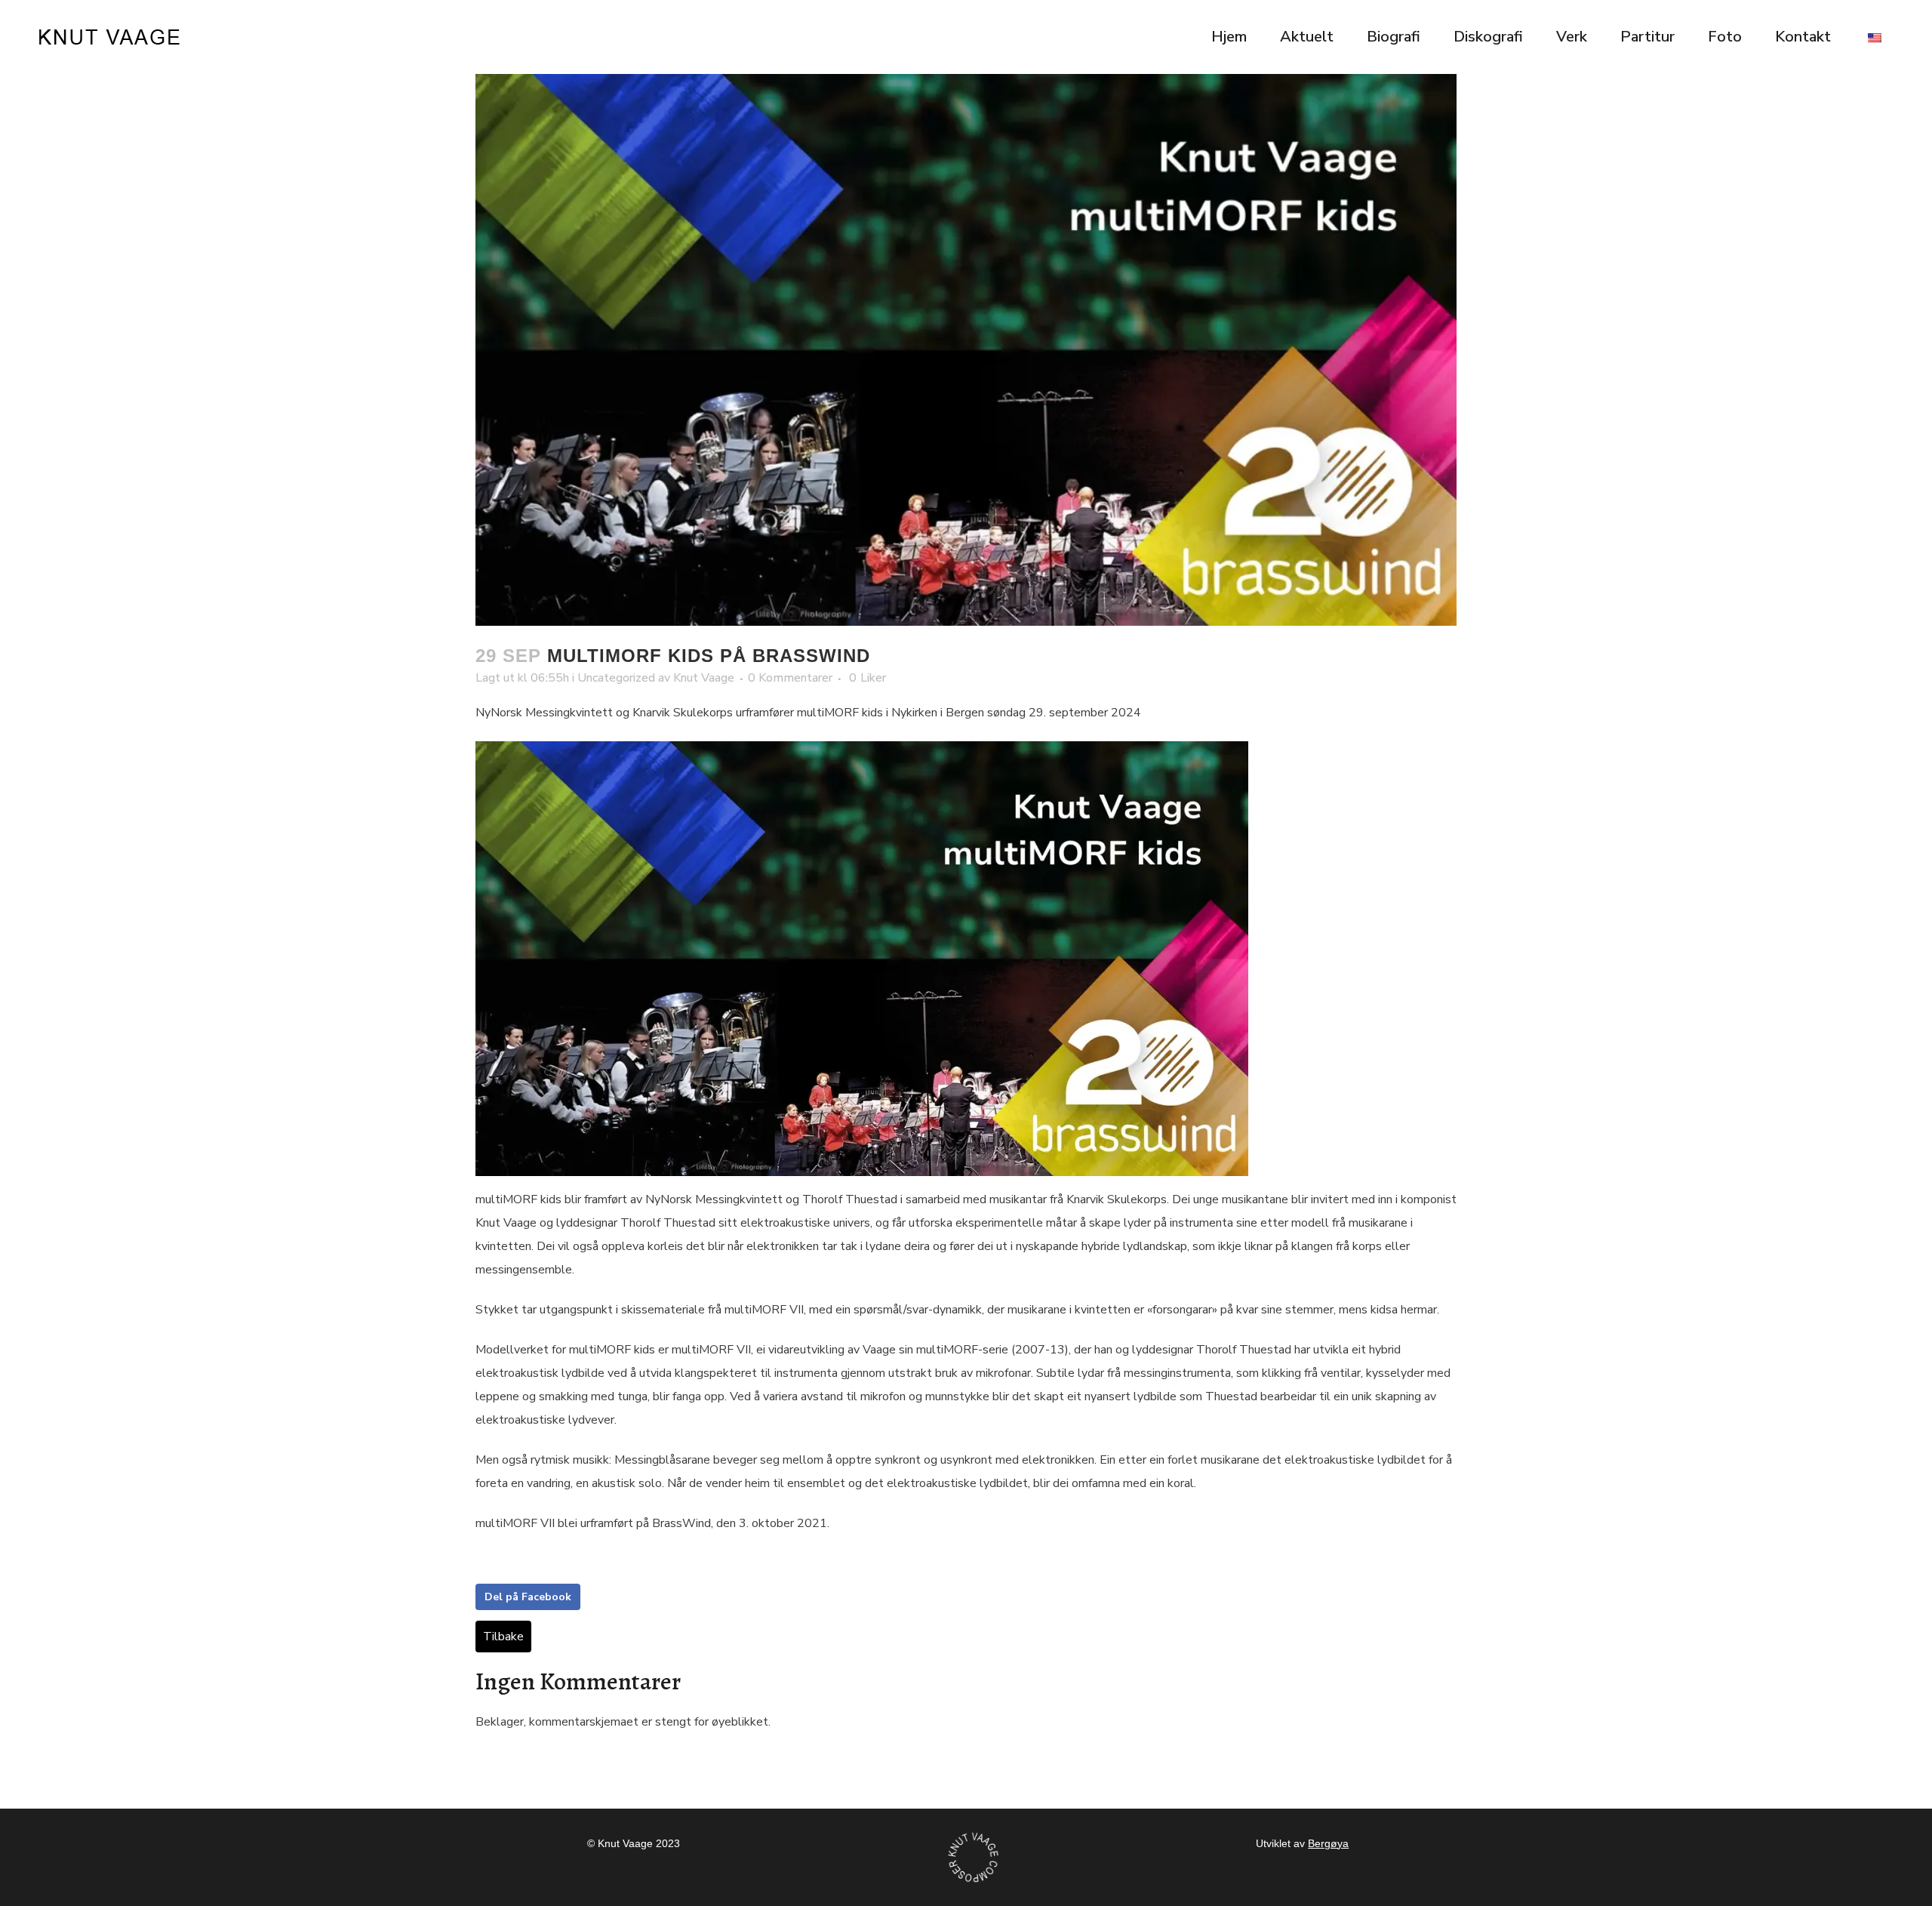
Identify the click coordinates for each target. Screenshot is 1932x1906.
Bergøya (1328, 1843)
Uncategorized (616, 678)
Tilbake (503, 1637)
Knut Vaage (704, 678)
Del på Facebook (528, 1597)
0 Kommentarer (790, 678)
